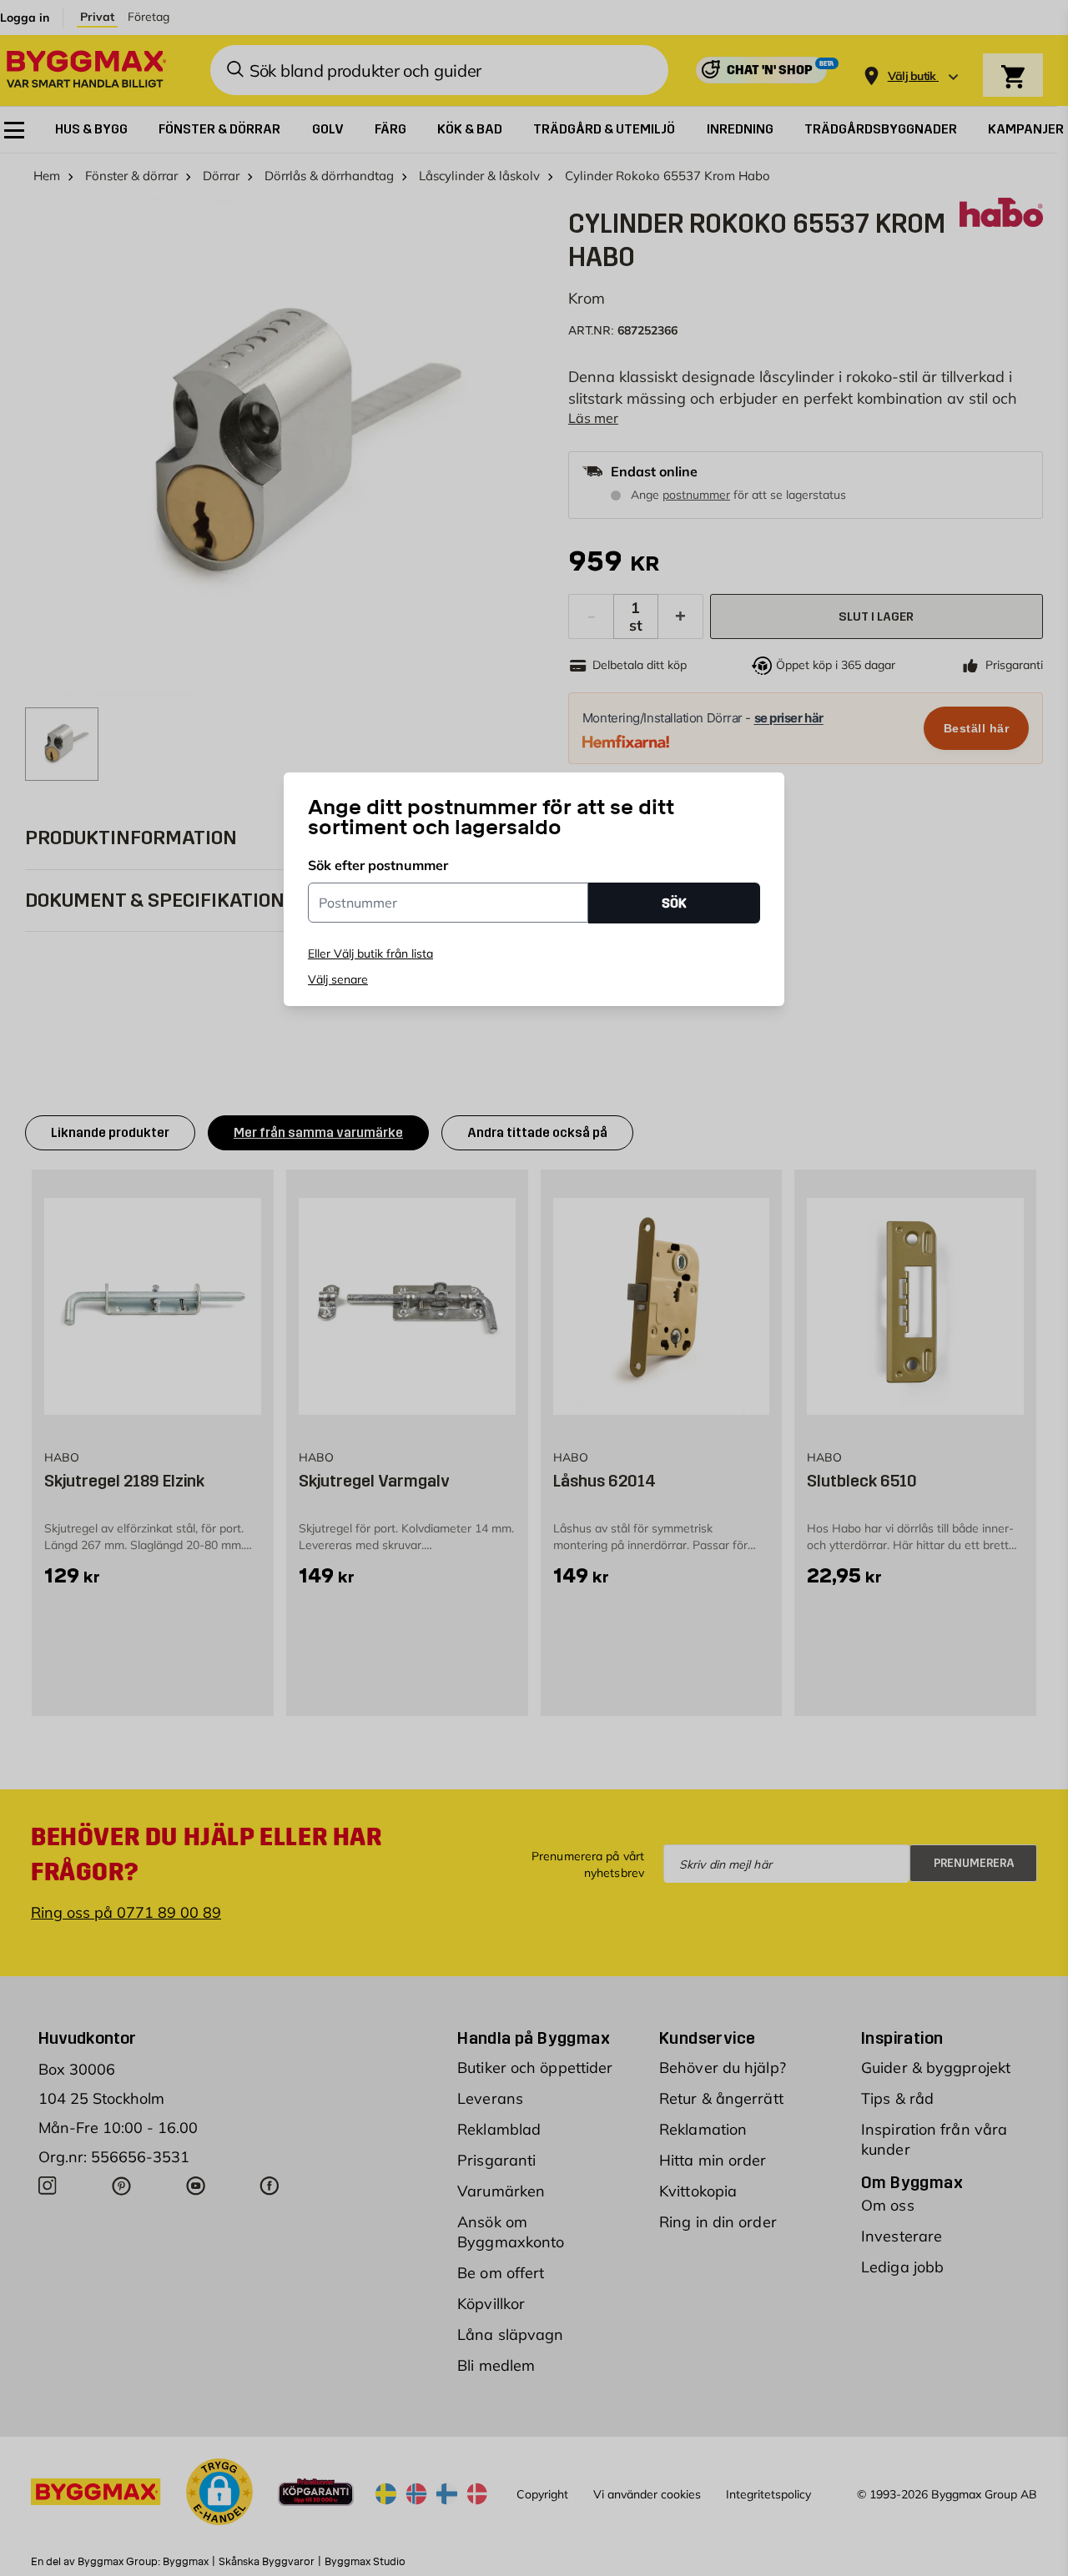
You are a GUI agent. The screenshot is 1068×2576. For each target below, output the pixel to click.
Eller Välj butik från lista (370, 953)
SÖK (674, 903)
